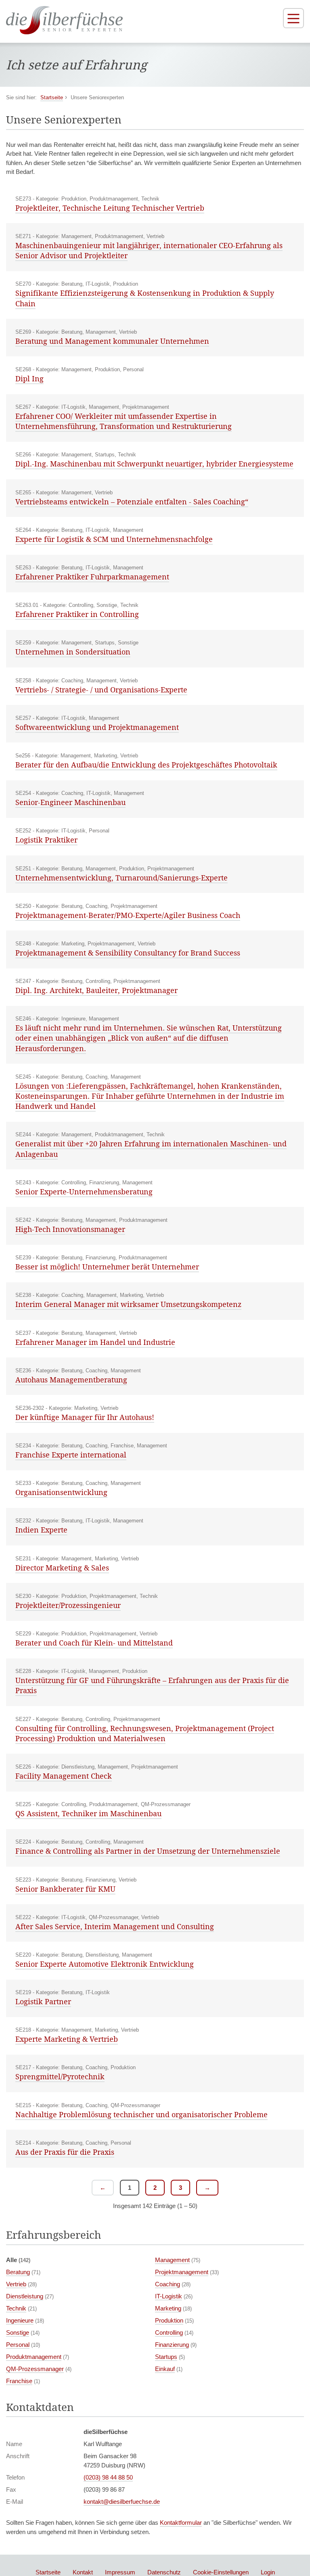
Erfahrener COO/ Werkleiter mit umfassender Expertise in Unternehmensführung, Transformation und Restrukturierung (124, 421)
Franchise (19, 2381)
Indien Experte (41, 1530)
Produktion (169, 2320)
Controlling (169, 2332)
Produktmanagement (34, 2357)
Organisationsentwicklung (61, 1492)
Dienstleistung (25, 2296)
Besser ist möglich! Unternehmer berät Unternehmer (107, 1267)
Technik (16, 2308)
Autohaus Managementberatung (71, 1380)
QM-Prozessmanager (35, 2369)
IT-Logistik (169, 2296)
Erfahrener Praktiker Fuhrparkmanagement (92, 577)
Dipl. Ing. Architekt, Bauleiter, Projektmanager (96, 990)
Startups (166, 2357)
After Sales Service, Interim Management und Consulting (115, 1926)
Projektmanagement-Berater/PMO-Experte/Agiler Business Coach (128, 915)
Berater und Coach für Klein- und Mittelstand (94, 1643)
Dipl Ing (29, 378)
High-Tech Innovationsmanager (70, 1229)
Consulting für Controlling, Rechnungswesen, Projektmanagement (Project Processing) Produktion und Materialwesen (145, 1733)
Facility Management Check (64, 1776)
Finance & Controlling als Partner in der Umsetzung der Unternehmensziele (148, 1851)
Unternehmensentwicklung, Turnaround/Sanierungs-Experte (121, 878)
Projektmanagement (182, 2272)
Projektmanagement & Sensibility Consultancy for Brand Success (128, 953)
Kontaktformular (181, 2523)
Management (172, 2260)
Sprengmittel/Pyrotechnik (60, 2076)
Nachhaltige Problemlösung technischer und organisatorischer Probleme (141, 2114)
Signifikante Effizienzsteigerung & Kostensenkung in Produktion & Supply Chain (145, 298)
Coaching (168, 2284)
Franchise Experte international (71, 1455)
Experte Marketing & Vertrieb (67, 2039)
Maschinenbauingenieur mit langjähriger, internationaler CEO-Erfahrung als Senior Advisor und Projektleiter (149, 250)
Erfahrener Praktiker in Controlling (77, 614)
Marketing (168, 2308)
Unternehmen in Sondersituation (73, 652)
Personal (18, 2345)
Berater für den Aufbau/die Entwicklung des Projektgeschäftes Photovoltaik (146, 765)
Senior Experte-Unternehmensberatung (84, 1192)
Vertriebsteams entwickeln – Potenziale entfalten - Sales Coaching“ (132, 502)
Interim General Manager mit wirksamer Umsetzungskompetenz (128, 1304)
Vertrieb (16, 2284)
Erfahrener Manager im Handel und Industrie (95, 1342)
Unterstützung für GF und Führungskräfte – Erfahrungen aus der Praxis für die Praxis (152, 1685)
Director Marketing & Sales (62, 1568)
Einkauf (165, 2369)
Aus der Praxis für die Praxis (65, 2152)
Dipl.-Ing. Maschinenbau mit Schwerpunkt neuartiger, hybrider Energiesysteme (154, 464)
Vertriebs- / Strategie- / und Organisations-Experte (101, 690)
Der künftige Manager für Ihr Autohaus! (85, 1417)
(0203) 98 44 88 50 (108, 2477)
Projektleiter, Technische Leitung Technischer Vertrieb (110, 208)
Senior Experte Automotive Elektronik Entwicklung (105, 1964)
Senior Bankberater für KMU (65, 1889)
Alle (18, 2260)
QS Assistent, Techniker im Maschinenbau (88, 1813)
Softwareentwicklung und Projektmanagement (97, 727)
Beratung (18, 2272)
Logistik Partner (43, 2001)
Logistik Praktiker (46, 840)
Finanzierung (172, 2345)
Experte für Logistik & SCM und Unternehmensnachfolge (114, 539)
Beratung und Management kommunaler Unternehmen (112, 341)
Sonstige (18, 2332)
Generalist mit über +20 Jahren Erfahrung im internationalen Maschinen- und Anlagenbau (151, 1149)
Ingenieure (20, 2320)
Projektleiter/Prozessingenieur (68, 1605)
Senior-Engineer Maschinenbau (70, 802)
